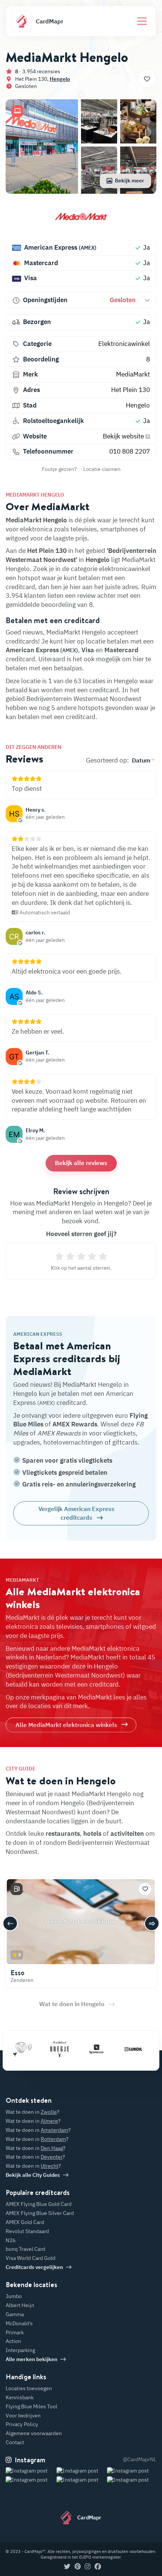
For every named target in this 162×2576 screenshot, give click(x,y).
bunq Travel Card (25, 2249)
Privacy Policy (22, 2424)
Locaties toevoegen (29, 2388)
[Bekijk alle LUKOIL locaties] (116, 2049)
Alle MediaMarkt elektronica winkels (66, 1725)
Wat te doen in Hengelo (72, 2004)
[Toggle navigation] (142, 21)
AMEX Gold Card (25, 2222)
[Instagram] (88, 2567)
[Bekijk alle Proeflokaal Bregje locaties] (43, 2049)
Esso (18, 1973)
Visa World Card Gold (31, 2258)
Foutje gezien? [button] (59, 469)
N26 (11, 2240)
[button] (17, 111)
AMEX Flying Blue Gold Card (39, 2204)
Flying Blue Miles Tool (31, 2406)
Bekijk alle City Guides (33, 2175)
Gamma (15, 2314)
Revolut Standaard (27, 2231)
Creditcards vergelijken (34, 2267)
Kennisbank (20, 2397)
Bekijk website (124, 436)
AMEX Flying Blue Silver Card (40, 2213)
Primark (15, 2332)
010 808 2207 (130, 451)
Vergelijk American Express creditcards (76, 1513)
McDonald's (19, 2323)
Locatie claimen (102, 469)
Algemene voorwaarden (34, 2433)
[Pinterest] (78, 2567)
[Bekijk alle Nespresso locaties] (79, 2049)
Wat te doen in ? (33, 2112)
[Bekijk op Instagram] (30, 2480)
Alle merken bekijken (31, 2359)
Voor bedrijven (23, 2415)
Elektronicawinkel (124, 344)
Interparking (20, 2350)
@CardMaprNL (140, 2459)
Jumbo (14, 2296)
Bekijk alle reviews (81, 1163)
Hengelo (60, 79)
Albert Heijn (20, 2305)
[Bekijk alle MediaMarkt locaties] (81, 219)
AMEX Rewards (75, 1424)
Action (13, 2341)
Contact (15, 2442)
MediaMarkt (133, 374)
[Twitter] (67, 2567)
